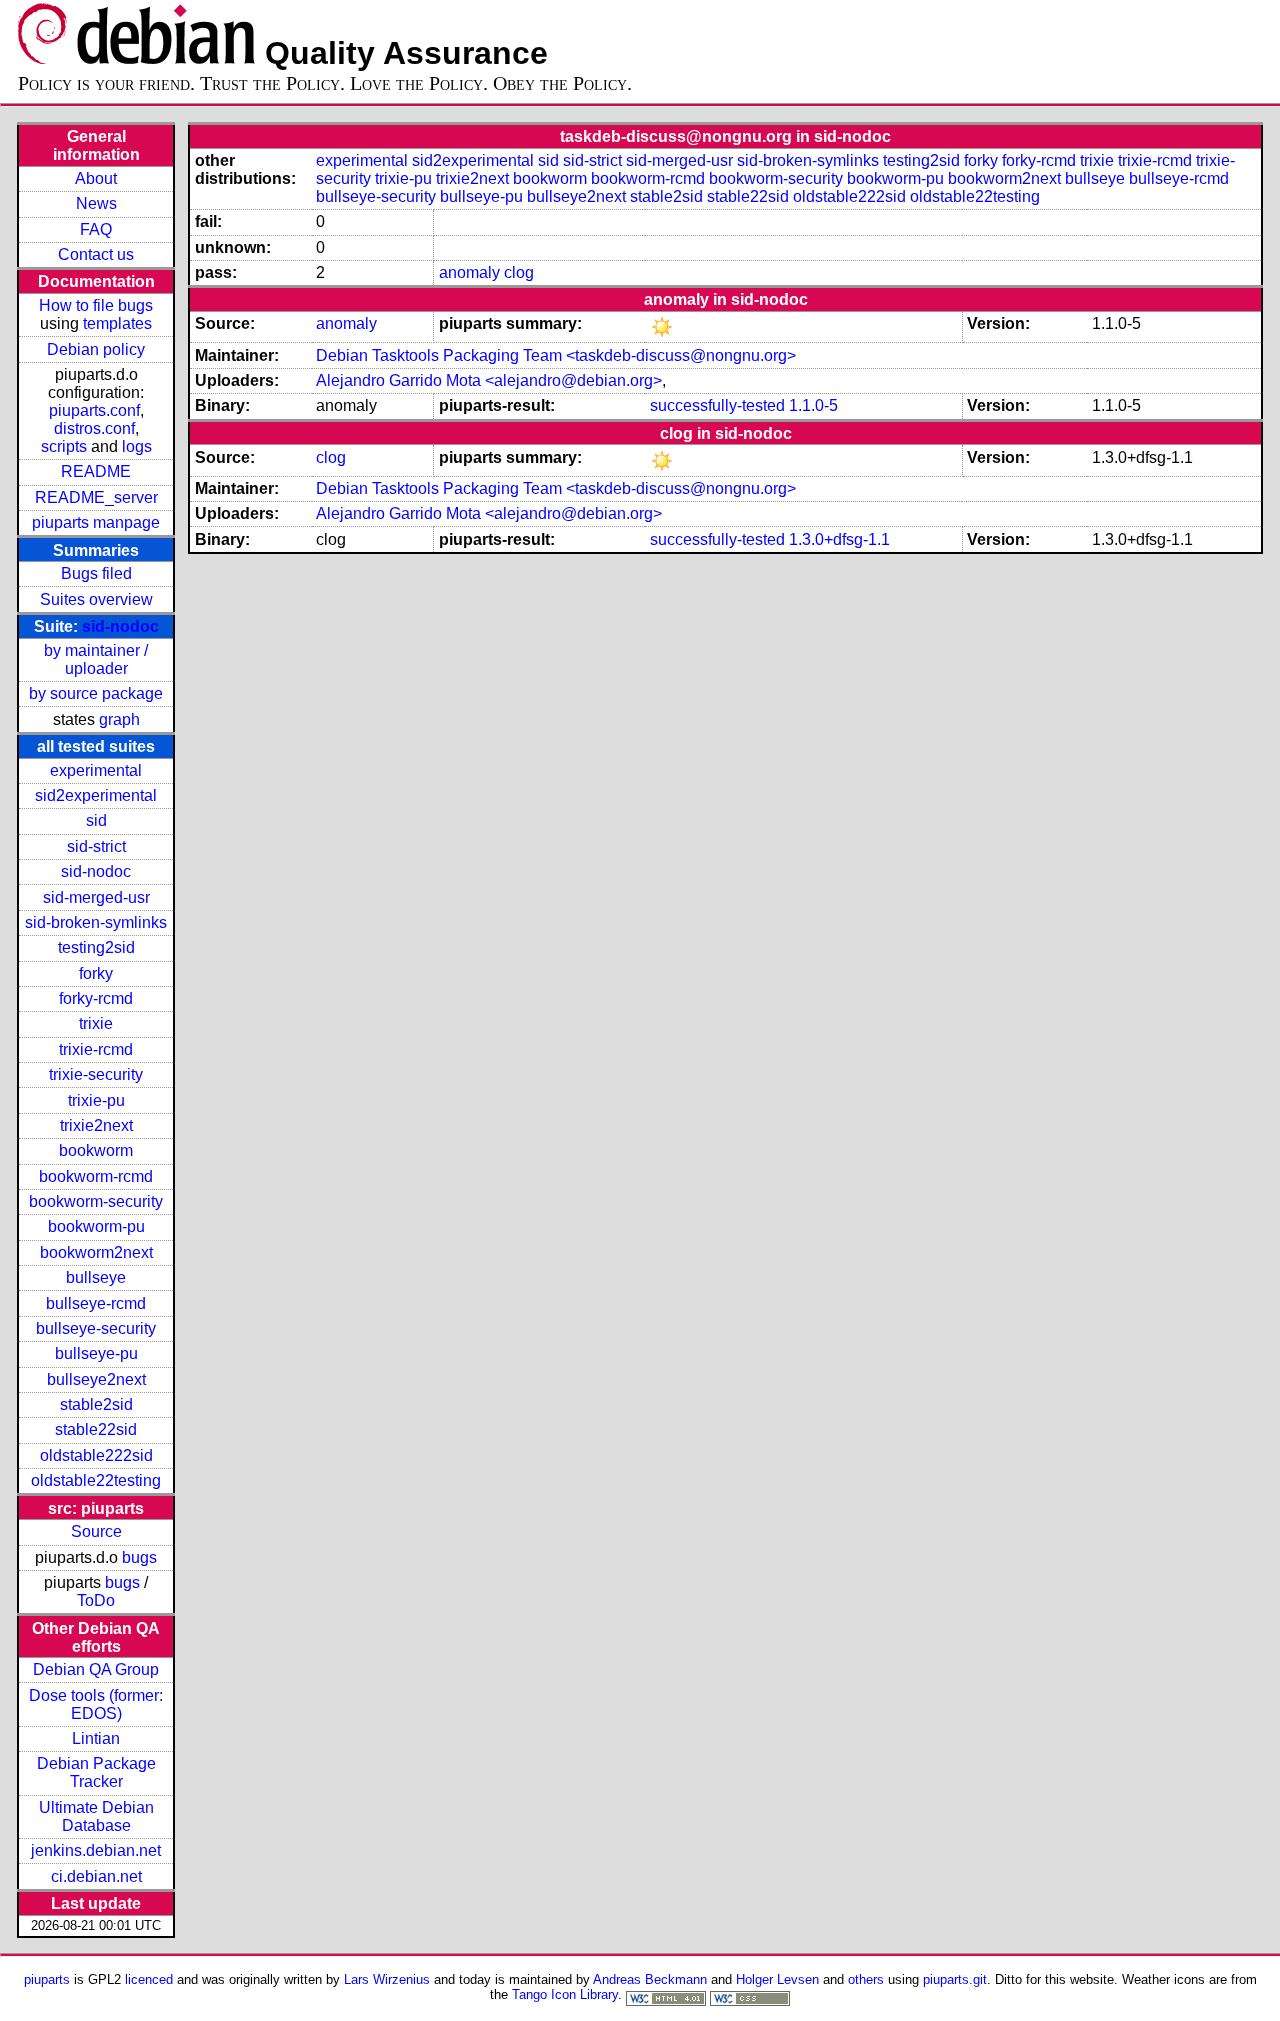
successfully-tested (717, 405)
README (96, 471)
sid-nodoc (120, 626)
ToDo (96, 1600)
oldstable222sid (96, 1455)
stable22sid (96, 1429)
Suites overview (96, 599)
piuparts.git (955, 1979)
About (96, 178)
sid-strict (96, 846)
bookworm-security (96, 1201)
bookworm (96, 1150)
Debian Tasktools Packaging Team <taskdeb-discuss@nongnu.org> (556, 355)
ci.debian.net (96, 1876)
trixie (96, 1023)
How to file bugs (96, 305)
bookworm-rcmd (96, 1176)
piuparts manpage (96, 522)
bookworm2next (96, 1252)
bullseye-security (96, 1328)
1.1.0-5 (813, 405)
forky (96, 973)
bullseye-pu (96, 1353)
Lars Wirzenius (387, 1979)
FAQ (96, 229)
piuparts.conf (94, 410)
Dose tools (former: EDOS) (96, 1704)
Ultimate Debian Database (96, 1816)
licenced (149, 1979)
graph (119, 719)
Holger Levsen (777, 1979)
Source (96, 1531)
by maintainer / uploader (96, 659)
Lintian (96, 1738)
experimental (96, 770)
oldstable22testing (96, 1480)
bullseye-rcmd (96, 1303)
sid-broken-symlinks (96, 922)
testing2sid (96, 947)
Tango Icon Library (565, 1994)
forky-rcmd (96, 998)
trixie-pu (96, 1100)
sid (96, 820)
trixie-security (96, 1074)
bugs (139, 1557)
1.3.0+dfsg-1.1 (839, 539)
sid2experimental (96, 795)
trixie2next (96, 1125)
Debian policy (96, 349)
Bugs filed (96, 573)
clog (519, 272)
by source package (96, 693)
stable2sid (96, 1404)
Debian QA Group (96, 1669)
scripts (64, 446)
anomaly (469, 272)
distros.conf (94, 428)
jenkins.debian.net (96, 1850)
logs (137, 446)
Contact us (96, 254)
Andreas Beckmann (650, 1979)
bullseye (96, 1277)
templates (117, 323)
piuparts (47, 1979)
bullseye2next (96, 1379)
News (96, 203)
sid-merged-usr (96, 897)
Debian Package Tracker (96, 1772)
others (866, 1979)
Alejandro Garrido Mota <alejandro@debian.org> (489, 380)
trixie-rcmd (96, 1049)
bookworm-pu (96, 1226)
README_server (96, 497)
